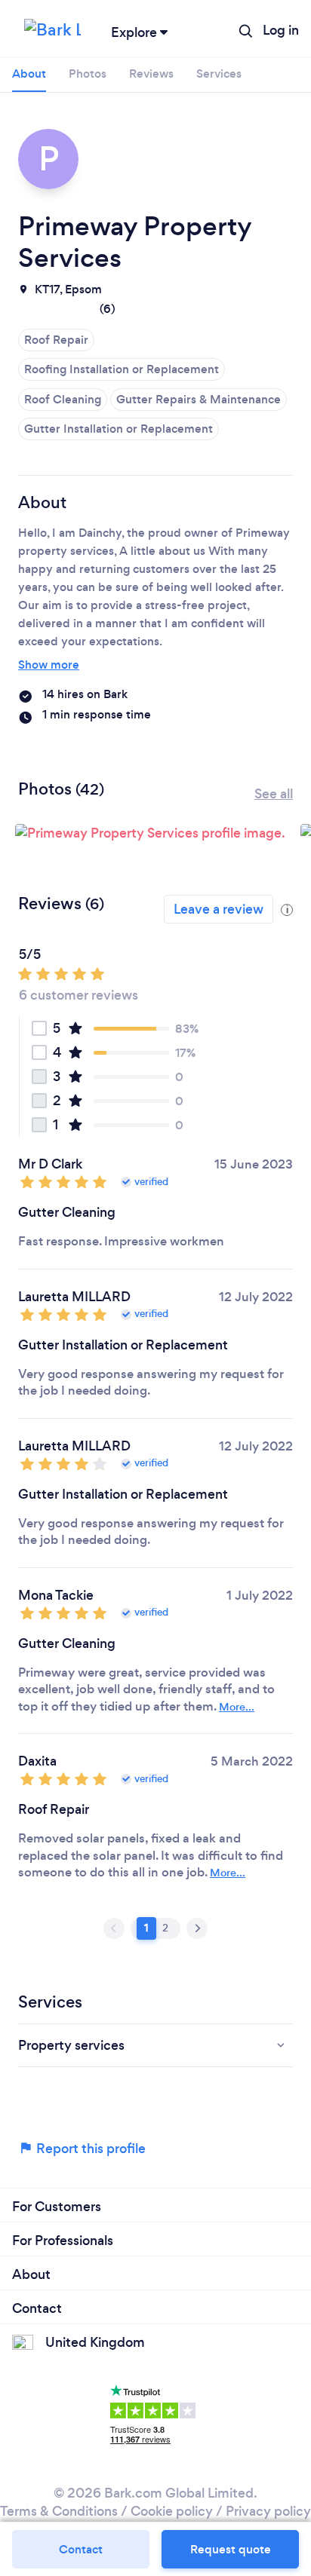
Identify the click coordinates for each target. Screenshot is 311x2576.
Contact (81, 2549)
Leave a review (219, 909)
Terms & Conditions (59, 2511)
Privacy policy (268, 2511)
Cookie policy (172, 2511)
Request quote (231, 2549)
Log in (281, 30)
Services (219, 74)
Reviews (151, 74)
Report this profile (89, 2149)
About (29, 74)
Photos (88, 74)
